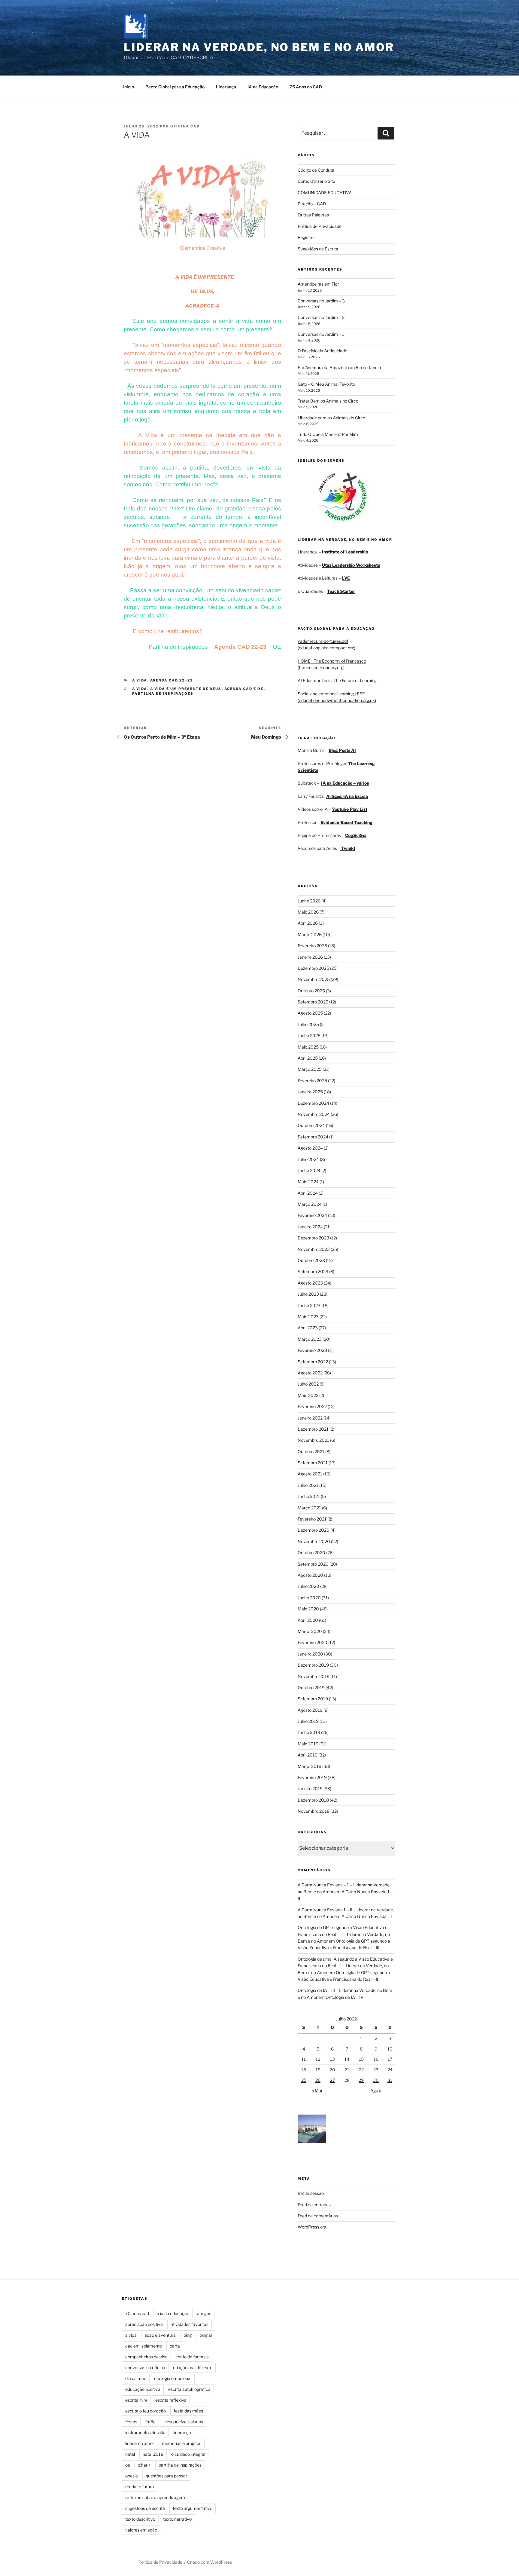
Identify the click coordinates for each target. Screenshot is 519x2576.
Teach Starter (341, 591)
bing (188, 2335)
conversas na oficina (145, 2368)
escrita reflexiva (171, 2400)
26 (318, 2080)
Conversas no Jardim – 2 (321, 317)
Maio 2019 (308, 1744)
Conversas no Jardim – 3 (321, 301)
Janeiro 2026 (310, 957)
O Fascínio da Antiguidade (322, 351)
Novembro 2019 (314, 1676)
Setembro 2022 (313, 1362)
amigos (204, 2313)
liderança (182, 2432)
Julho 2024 (308, 1159)
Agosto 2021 (310, 1474)
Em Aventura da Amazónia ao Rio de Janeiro (340, 368)
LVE (346, 578)
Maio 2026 (308, 912)
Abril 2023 (308, 1328)
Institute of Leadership (345, 552)
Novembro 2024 (314, 1114)
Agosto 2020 (310, 1575)
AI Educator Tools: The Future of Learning (337, 680)
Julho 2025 (308, 1024)
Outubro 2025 (311, 991)
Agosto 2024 (310, 1148)
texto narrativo (177, 2519)
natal (130, 2454)
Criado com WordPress (209, 2562)
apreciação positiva (144, 2324)
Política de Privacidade (320, 226)
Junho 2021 (309, 1496)
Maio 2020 (308, 1609)
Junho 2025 (309, 1035)
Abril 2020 (308, 1620)
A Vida (140, 680)
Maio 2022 (308, 1395)
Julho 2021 (308, 1485)
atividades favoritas (190, 2324)
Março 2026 (310, 934)
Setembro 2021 (313, 1463)
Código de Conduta (316, 170)
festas (131, 2422)
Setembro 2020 (313, 1564)
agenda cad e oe (244, 689)
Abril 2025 (308, 1058)
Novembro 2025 (314, 979)
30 (376, 2080)
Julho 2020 (308, 1586)
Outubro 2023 (311, 1260)
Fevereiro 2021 (312, 1519)
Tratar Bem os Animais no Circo (328, 401)
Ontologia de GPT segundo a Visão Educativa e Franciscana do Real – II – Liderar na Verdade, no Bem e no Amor (344, 1934)
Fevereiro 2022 (312, 1406)
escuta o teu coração (146, 2411)
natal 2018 (153, 2454)
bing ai (206, 2335)
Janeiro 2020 (310, 1654)
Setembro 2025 (313, 1002)
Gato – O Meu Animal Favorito (326, 384)
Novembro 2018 (314, 1811)
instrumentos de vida (145, 2432)
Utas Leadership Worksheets (351, 565)
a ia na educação (173, 2313)
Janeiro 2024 (310, 1227)
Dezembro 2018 (313, 1800)
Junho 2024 (309, 1170)
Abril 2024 (308, 1193)
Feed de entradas (314, 2205)
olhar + (144, 2465)
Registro (306, 237)
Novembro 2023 (314, 1249)
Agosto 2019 (310, 1710)
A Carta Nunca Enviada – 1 (367, 1916)
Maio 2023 (308, 1317)
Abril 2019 (308, 1755)
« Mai (317, 2090)
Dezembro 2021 (313, 1429)
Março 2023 (310, 1339)
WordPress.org (312, 2227)
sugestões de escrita (145, 2508)
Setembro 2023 (313, 1271)
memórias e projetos (182, 2443)
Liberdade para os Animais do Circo (331, 418)
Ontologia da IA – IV (344, 1997)
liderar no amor (140, 2443)
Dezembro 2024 (313, 1103)
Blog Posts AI (342, 750)
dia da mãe (136, 2378)
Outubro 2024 (311, 1125)
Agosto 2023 (310, 1283)
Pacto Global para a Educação (175, 87)
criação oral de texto (193, 2368)
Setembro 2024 (313, 1137)
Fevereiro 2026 (312, 946)
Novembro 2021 (313, 1440)
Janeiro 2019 (310, 1789)
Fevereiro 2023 (312, 1350)
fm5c (150, 2422)
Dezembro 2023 (313, 1238)
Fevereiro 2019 (312, 1777)
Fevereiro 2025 (312, 1081)
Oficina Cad (185, 126)
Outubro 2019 (311, 1688)
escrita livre (136, 2400)
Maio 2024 (308, 1182)
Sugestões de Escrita (318, 249)
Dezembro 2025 (313, 968)
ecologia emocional (173, 2378)
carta (175, 2346)
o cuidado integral (188, 2454)
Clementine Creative (203, 248)
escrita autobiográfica (189, 2389)
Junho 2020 (309, 1598)
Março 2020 (310, 1631)
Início (129, 87)
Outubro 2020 (311, 1553)
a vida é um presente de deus (186, 689)
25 (304, 2080)
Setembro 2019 (313, 1699)
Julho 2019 (308, 1721)
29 (361, 2080)
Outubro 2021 (311, 1452)
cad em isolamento (144, 2346)
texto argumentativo (193, 2508)
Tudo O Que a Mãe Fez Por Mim (328, 434)
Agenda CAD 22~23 (172, 680)
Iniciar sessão (311, 2193)
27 (332, 2080)
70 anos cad (137, 2313)
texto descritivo (140, 2519)
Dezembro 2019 (313, 1665)
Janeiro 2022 (310, 1418)
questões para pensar (166, 2476)
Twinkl (348, 848)
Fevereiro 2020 (313, 1642)
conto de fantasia (192, 2357)
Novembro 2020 (314, 1541)
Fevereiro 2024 (312, 1215)
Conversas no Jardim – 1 (321, 334)
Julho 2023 (308, 1294)
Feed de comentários (318, 2216)
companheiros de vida (146, 2357)
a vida (140, 689)
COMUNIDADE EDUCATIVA (325, 193)
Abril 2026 (308, 923)
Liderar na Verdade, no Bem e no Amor (259, 47)
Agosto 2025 (310, 1013)
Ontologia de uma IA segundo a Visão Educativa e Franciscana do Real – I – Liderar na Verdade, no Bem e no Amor (345, 1966)
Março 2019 (310, 1766)
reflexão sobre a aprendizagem (155, 2497)
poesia (132, 2476)
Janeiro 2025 (310, 1092)
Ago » (376, 2090)
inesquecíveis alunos (183, 2422)
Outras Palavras (313, 215)
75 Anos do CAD (306, 87)
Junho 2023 (309, 1305)
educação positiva (143, 2389)
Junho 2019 (309, 1732)
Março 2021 (309, 1508)
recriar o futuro (140, 2487)
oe (128, 2465)
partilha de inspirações (163, 694)
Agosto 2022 (310, 1373)
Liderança (226, 87)
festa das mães (188, 2411)
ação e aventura (160, 2335)
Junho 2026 (309, 901)
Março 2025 (310, 1069)
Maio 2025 (308, 1047)
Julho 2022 (308, 1384)
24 (390, 2070)
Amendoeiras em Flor (318, 284)
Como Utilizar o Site (316, 181)
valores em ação (141, 2530)
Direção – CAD (312, 204)
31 (390, 2080)
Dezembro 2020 (314, 1530)
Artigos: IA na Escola (347, 796)
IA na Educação (263, 87)
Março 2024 (310, 1204)
